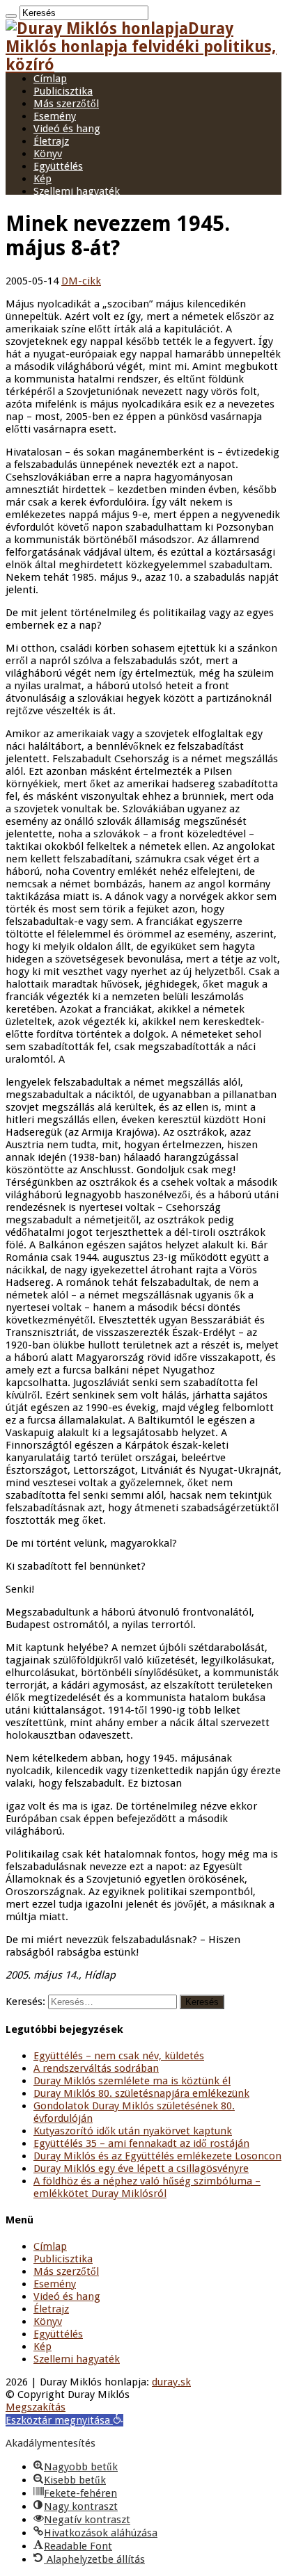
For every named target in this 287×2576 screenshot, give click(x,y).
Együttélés (58, 166)
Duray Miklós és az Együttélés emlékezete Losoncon (157, 2156)
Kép (42, 179)
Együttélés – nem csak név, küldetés (119, 2056)
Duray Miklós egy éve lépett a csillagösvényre (141, 2168)
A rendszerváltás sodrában (96, 2068)
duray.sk (171, 2382)
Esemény (55, 116)
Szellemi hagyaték (77, 191)
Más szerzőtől (66, 104)
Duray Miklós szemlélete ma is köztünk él (132, 2081)
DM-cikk (81, 281)
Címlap (50, 79)
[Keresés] (11, 16)
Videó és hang (67, 129)
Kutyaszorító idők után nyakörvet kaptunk (133, 2131)
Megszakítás (36, 2407)
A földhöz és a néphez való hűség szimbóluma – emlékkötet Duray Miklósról (147, 2187)
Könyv (48, 154)
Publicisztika (63, 91)
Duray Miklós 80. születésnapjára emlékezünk (141, 2093)
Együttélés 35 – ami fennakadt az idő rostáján (141, 2143)
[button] (64, 2420)
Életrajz (51, 141)
